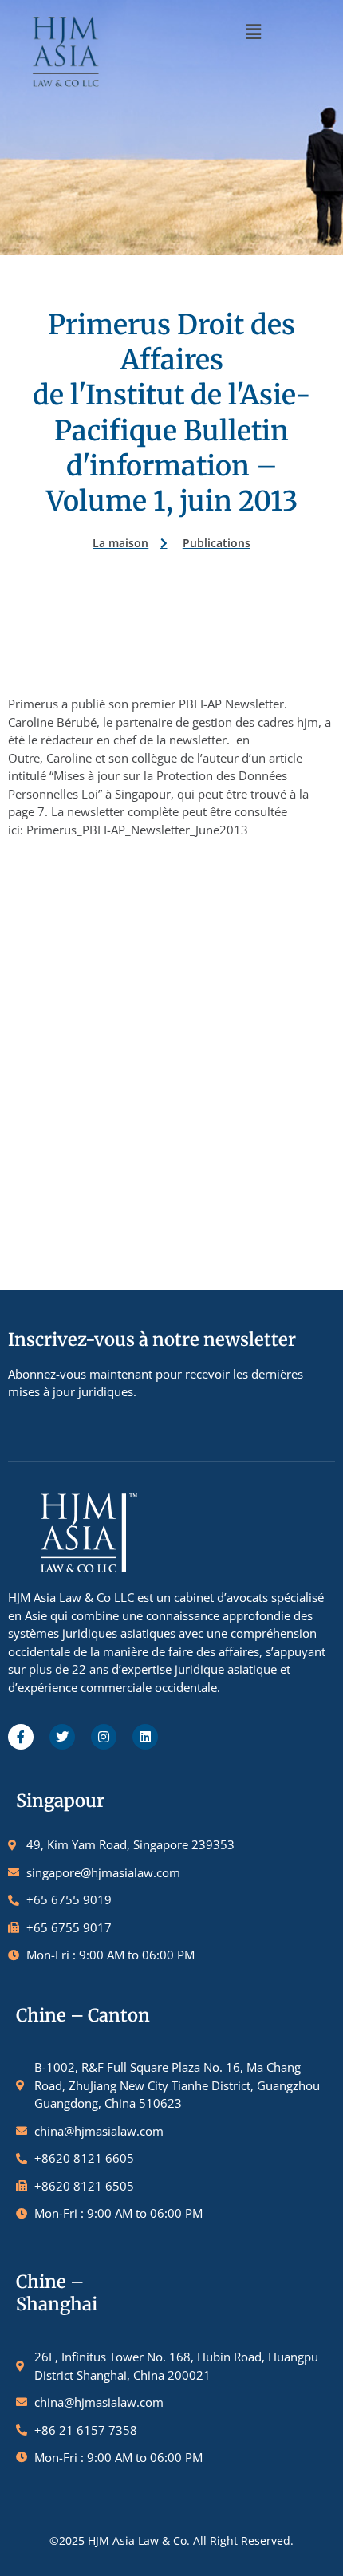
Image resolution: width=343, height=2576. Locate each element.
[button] (253, 31)
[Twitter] (62, 1737)
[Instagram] (104, 1737)
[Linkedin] (145, 1737)
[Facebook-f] (21, 1737)
